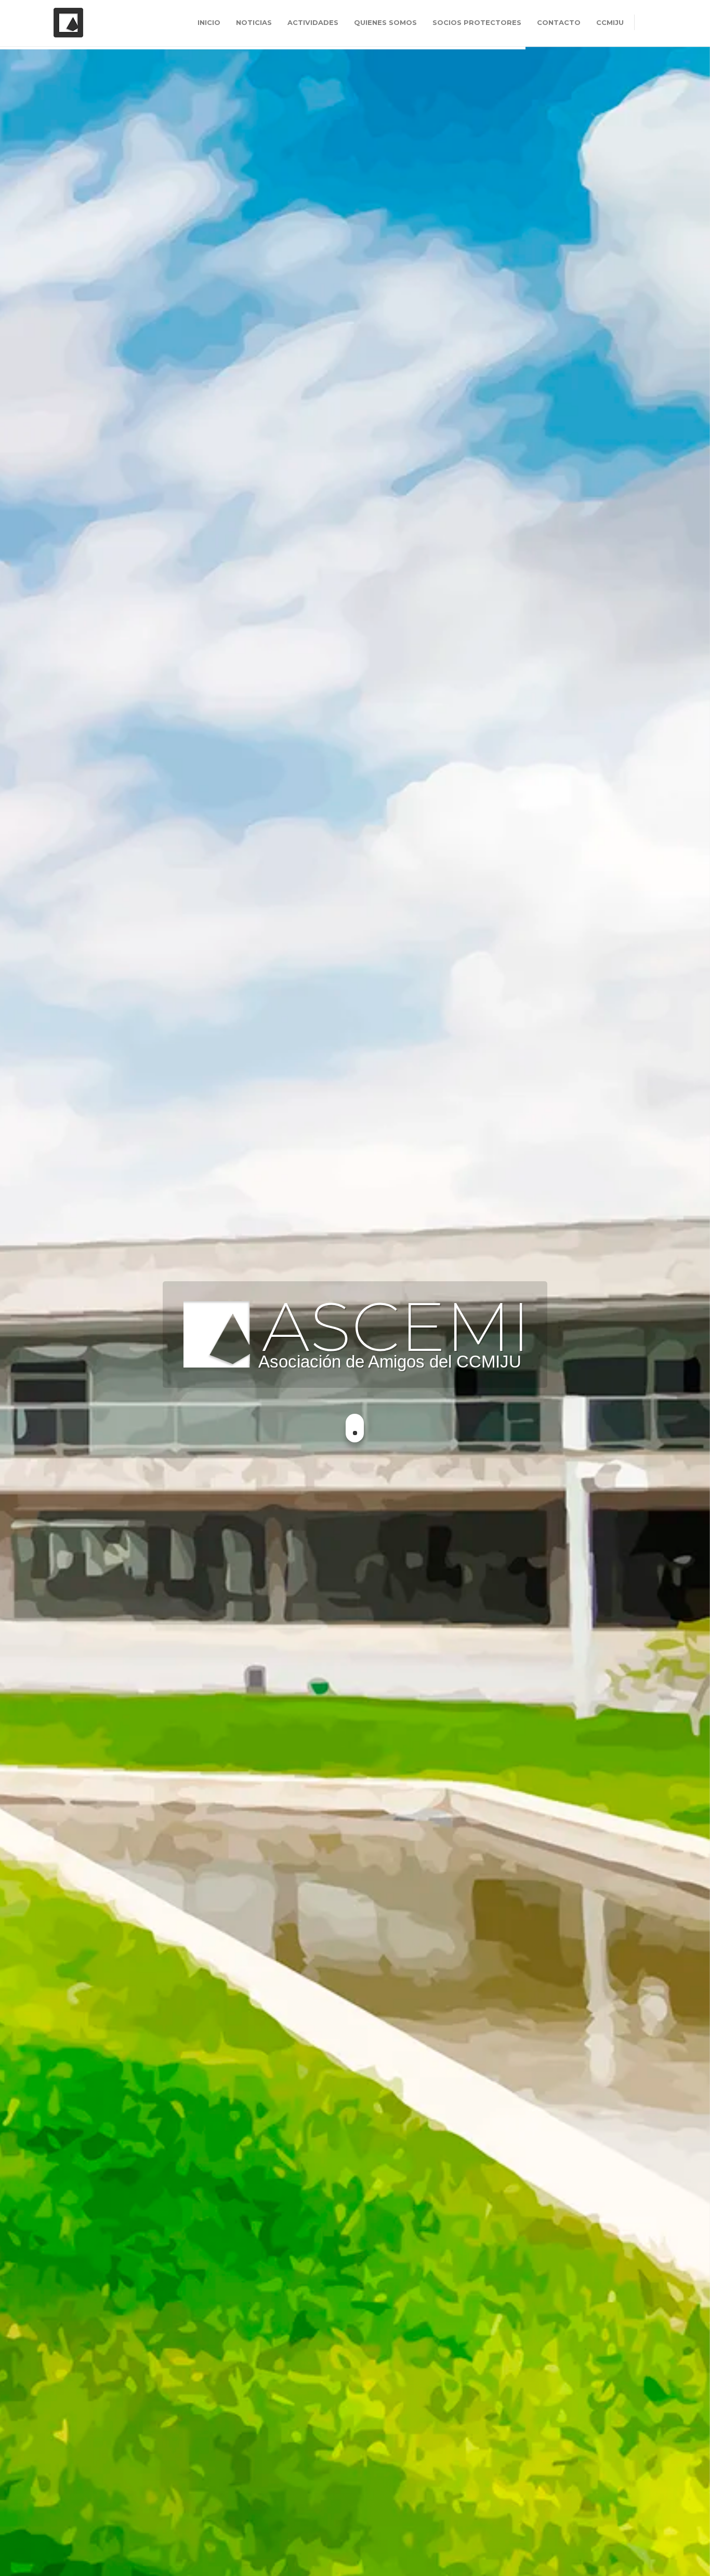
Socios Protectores (477, 22)
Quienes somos (385, 22)
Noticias (254, 22)
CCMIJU (610, 22)
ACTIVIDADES (313, 22)
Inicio (209, 22)
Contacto (559, 22)
